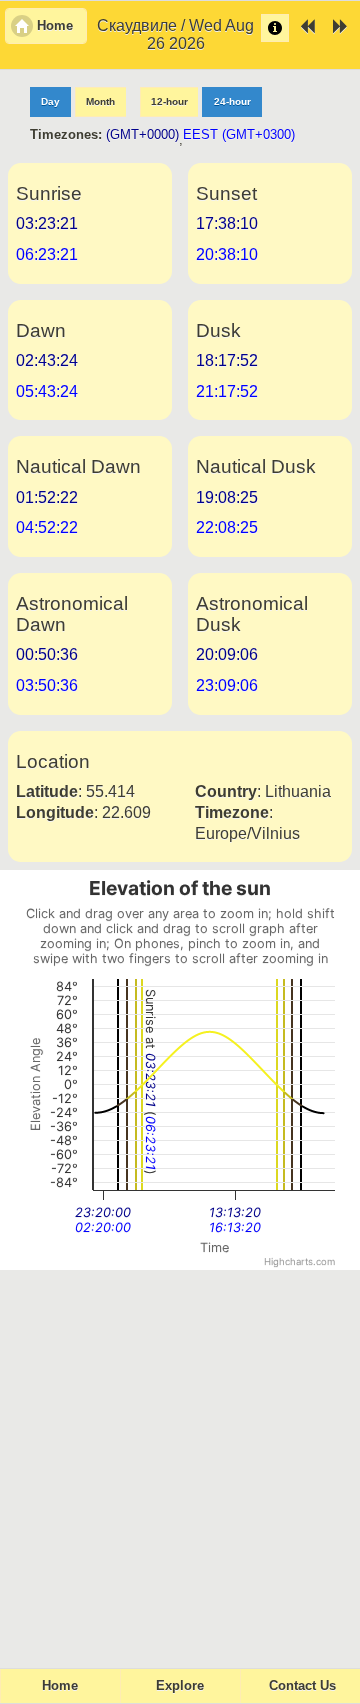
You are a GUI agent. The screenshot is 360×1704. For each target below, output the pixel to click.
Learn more (275, 28)
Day (50, 101)
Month (100, 101)
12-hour (169, 101)
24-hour (232, 101)
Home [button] (55, 26)
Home (60, 1686)
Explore (180, 1686)
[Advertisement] (180, 1460)
